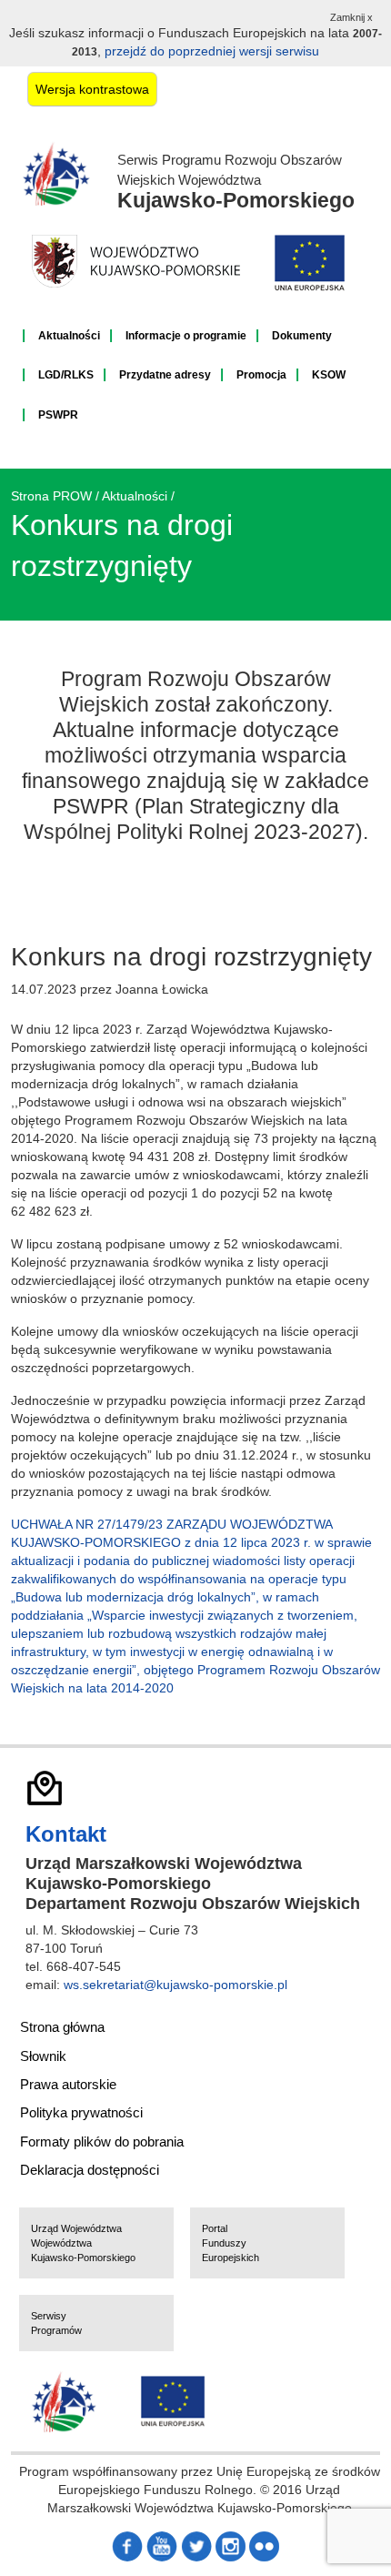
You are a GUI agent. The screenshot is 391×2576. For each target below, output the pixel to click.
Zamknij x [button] (351, 17)
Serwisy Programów (56, 2323)
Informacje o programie (186, 336)
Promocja (261, 375)
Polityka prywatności (81, 2112)
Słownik (43, 2056)
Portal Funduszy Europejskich (231, 2243)
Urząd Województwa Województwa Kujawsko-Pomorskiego (83, 2243)
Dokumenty (302, 336)
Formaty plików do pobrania (102, 2142)
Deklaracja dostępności (90, 2170)
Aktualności (69, 336)
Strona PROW (51, 496)
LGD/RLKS (66, 375)
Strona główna (62, 2027)
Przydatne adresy (165, 375)
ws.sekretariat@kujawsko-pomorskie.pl (175, 1985)
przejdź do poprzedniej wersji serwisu (212, 51)
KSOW (329, 375)
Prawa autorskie (68, 2084)
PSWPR (58, 415)
